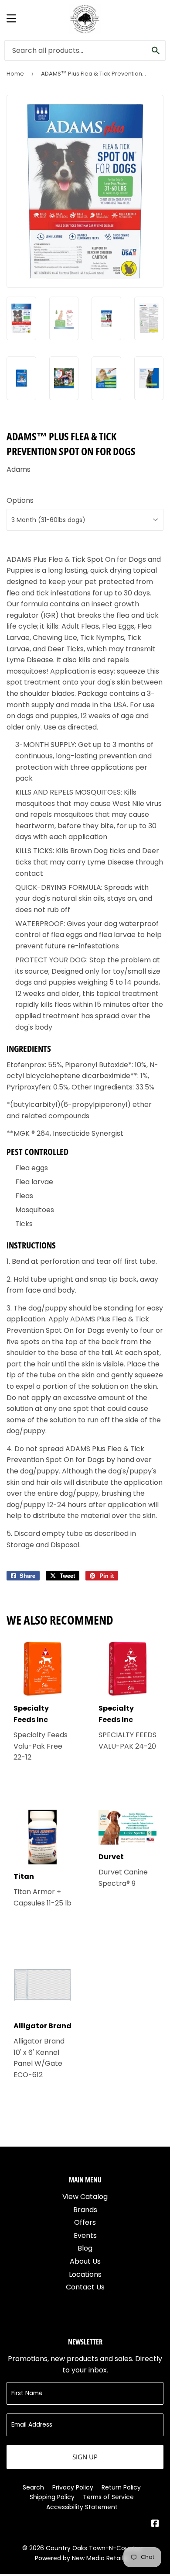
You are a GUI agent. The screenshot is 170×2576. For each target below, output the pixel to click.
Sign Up (85, 2457)
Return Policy (121, 2487)
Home (15, 74)
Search (33, 2487)
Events (85, 2235)
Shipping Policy (52, 2497)
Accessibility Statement (82, 2507)
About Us (85, 2261)
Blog (85, 2248)
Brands (85, 2210)
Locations (85, 2274)
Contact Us (85, 2287)
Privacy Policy (73, 2487)
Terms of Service (108, 2497)
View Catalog (85, 2197)
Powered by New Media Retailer (82, 2558)
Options (20, 500)
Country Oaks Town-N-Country (93, 2548)
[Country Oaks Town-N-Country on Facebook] (155, 2524)
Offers (85, 2222)
